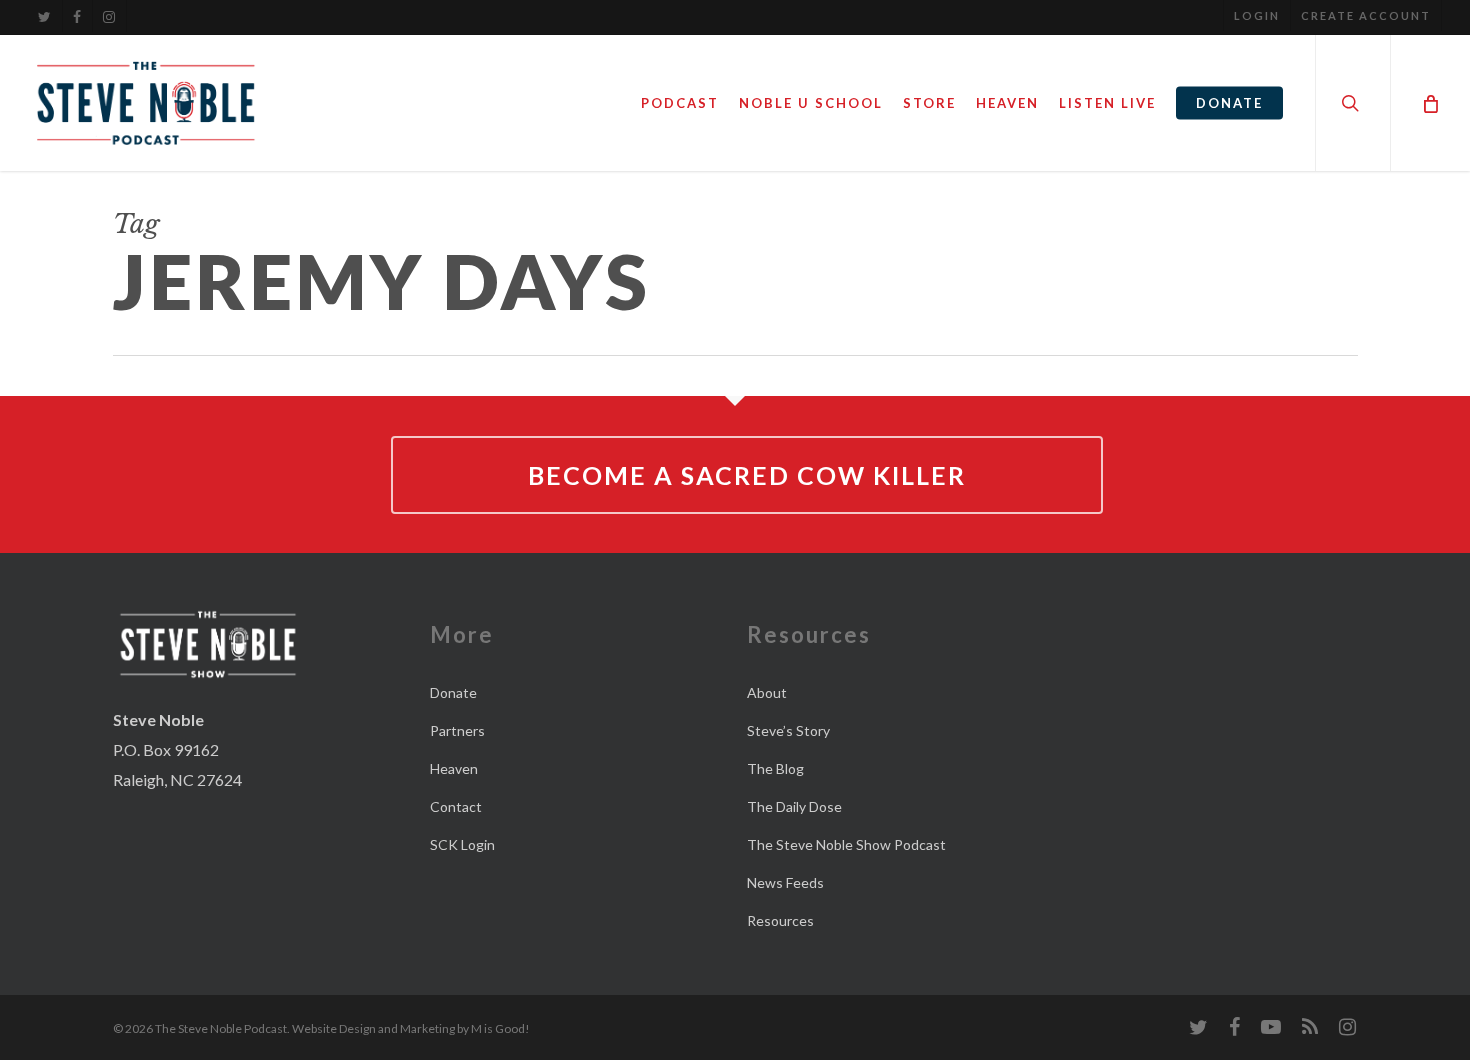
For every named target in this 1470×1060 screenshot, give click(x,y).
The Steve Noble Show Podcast (846, 844)
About (767, 692)
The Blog (775, 768)
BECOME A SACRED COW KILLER (747, 475)
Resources (780, 920)
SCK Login (462, 844)
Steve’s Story (788, 730)
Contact (456, 806)
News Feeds (785, 882)
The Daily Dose (794, 806)
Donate (453, 692)
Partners (457, 730)
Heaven (454, 768)
